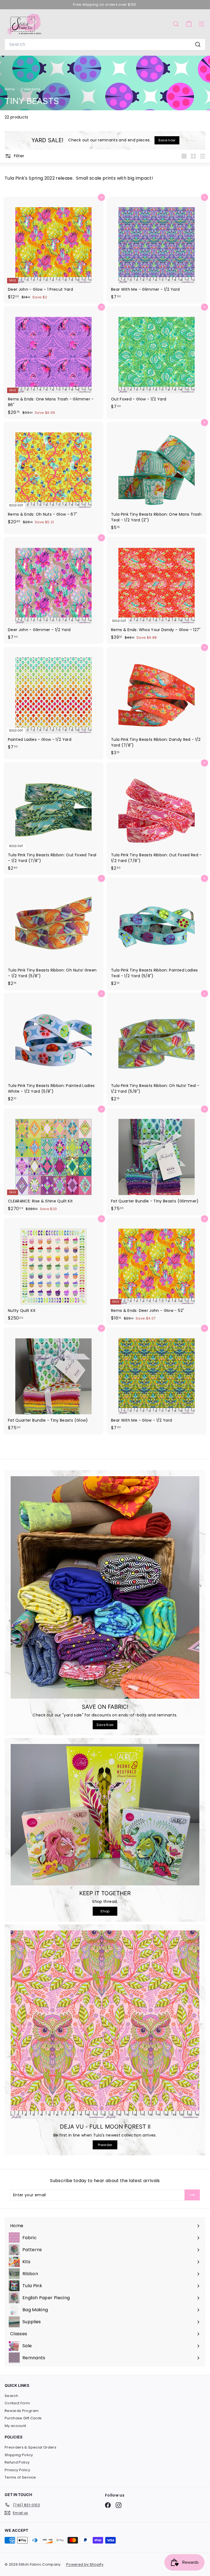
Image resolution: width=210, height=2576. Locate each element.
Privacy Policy (17, 2470)
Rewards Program (22, 2411)
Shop (105, 1911)
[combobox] (105, 44)
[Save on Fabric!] (105, 1587)
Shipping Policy (19, 2455)
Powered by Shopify (85, 2564)
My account (15, 2426)
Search (11, 2396)
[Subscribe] (192, 2195)
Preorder (105, 2145)
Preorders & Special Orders (30, 2447)
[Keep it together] (105, 1815)
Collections (31, 89)
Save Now (105, 1725)
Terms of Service (20, 2477)
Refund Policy (17, 2462)
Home (10, 89)
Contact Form (17, 2403)
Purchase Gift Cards (23, 2418)
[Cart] (189, 24)
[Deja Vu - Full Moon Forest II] (105, 2025)
